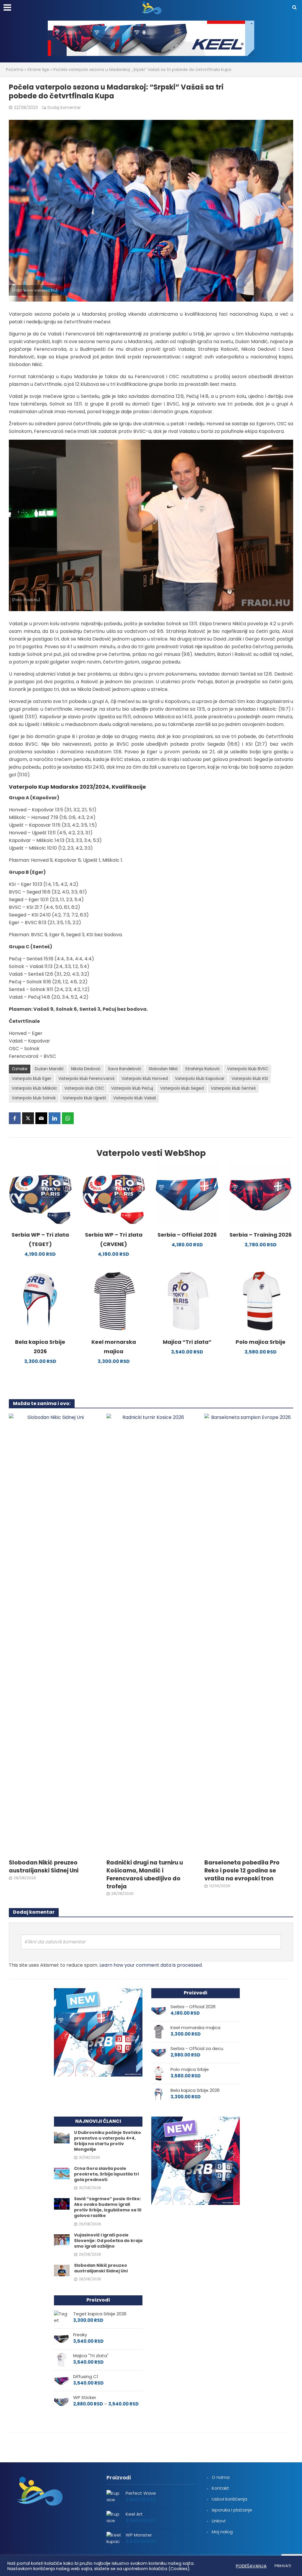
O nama (221, 2477)
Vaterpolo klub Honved (145, 1078)
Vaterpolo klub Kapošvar (200, 1078)
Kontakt (220, 2488)
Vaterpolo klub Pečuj (132, 1088)
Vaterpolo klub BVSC (248, 1069)
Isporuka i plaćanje (232, 2510)
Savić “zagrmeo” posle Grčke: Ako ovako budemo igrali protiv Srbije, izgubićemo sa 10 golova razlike (108, 2207)
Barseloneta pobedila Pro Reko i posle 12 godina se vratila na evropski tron (242, 1871)
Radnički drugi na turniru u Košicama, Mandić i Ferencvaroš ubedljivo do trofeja (145, 1875)
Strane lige (38, 70)
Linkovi (219, 2521)
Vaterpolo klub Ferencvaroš (86, 1078)
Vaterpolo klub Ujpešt (84, 1098)
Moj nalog (222, 2532)
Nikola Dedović (86, 1069)
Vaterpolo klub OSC (84, 1088)
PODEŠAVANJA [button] (251, 2566)
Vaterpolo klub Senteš (233, 1088)
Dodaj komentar (64, 107)
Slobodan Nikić (163, 1069)
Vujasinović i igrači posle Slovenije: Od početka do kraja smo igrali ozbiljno (108, 2241)
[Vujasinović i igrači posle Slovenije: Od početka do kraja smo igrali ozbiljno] (62, 2240)
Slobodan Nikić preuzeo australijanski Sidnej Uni (44, 1867)
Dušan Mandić (49, 1069)
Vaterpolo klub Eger (32, 1078)
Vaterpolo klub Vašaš (135, 1098)
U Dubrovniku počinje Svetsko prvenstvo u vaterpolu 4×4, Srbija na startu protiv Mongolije (107, 2141)
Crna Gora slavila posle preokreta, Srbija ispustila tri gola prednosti (106, 2174)
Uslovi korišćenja (229, 2499)
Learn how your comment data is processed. (151, 1965)
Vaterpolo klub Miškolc (35, 1088)
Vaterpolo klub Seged (182, 1088)
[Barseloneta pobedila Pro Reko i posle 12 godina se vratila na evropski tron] (249, 1634)
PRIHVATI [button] (283, 2566)
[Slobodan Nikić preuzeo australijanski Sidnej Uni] (53, 1634)
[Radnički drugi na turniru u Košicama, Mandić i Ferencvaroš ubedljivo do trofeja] (151, 1634)
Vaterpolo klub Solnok (34, 1098)
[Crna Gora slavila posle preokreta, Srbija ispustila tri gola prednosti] (62, 2173)
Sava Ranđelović (125, 1069)
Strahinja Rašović (203, 1069)
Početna (15, 70)
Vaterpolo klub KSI (250, 1078)
